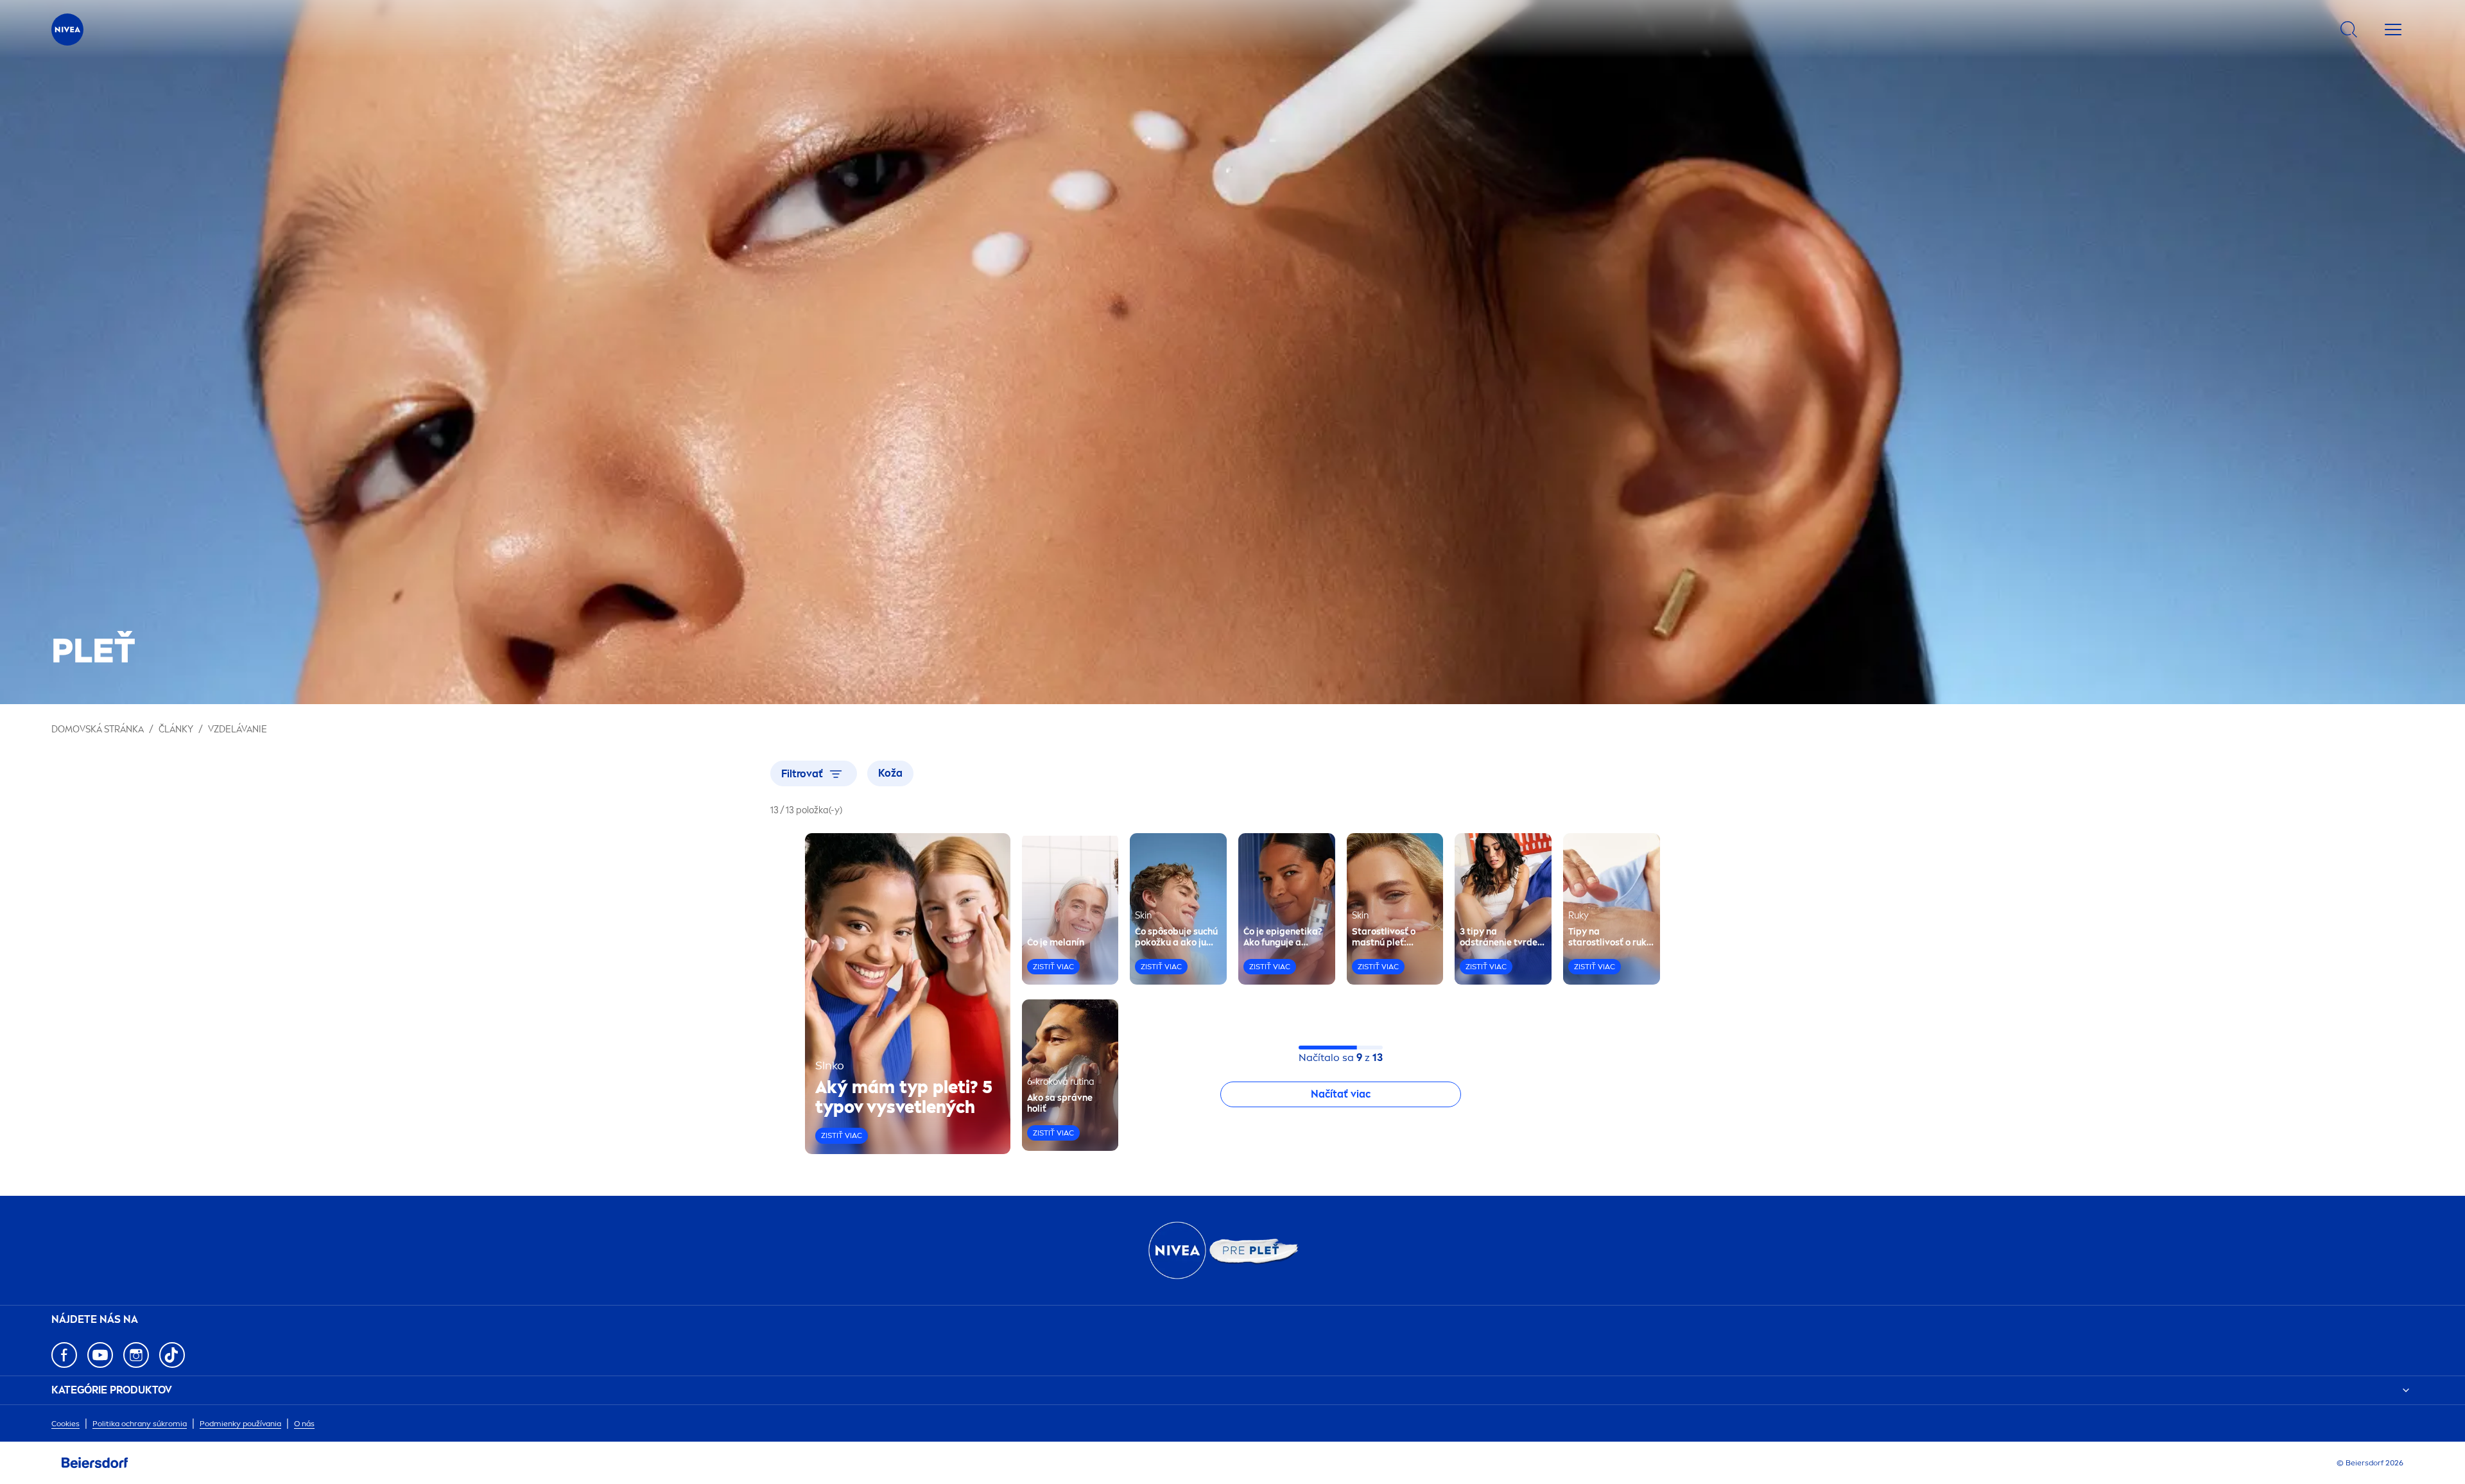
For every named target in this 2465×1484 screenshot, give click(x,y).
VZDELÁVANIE (238, 729)
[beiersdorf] (95, 1463)
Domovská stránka (98, 729)
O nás (304, 1424)
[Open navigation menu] (2393, 30)
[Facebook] (64, 1355)
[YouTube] (100, 1355)
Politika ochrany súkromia (140, 1424)
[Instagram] (136, 1355)
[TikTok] (172, 1355)
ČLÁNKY (176, 729)
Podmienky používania (240, 1424)
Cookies (65, 1424)
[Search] (2349, 30)
